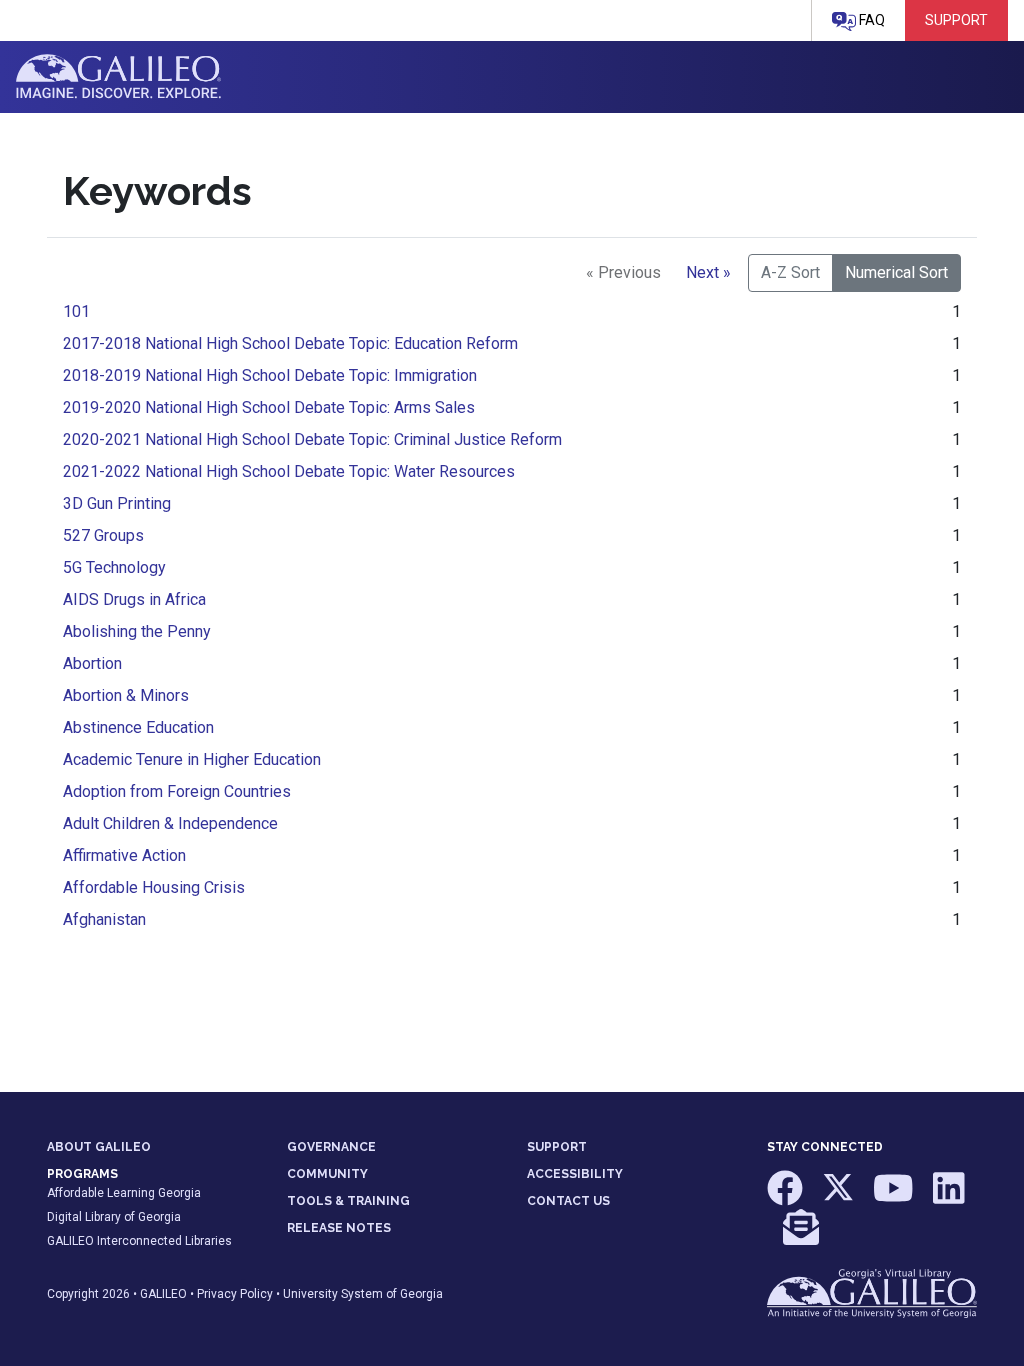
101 (76, 311)
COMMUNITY (327, 1174)
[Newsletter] (801, 1237)
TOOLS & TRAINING (348, 1201)
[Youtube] (895, 1197)
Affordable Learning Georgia (124, 1193)
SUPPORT (557, 1147)
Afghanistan (104, 919)
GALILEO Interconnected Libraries (139, 1241)
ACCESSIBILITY (575, 1174)
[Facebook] (786, 1197)
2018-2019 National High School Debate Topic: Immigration (270, 375)
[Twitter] (839, 1197)
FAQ (870, 20)
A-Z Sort (790, 272)
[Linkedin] (949, 1197)
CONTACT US (568, 1201)
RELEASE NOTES (339, 1228)
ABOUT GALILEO (99, 1147)
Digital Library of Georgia (114, 1217)
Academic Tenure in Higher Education (192, 759)
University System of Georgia (363, 1294)
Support (956, 20)
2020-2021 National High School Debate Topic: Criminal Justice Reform (312, 439)
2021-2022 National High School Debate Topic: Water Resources (289, 471)
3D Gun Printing (117, 503)
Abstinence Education (138, 727)
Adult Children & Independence (170, 823)
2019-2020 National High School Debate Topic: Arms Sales (269, 407)
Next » (708, 272)
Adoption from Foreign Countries (177, 791)
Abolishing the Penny (137, 631)
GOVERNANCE (331, 1147)
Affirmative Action (124, 855)
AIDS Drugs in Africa (134, 599)
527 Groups (103, 535)
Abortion (92, 663)
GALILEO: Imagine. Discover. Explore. (118, 77)
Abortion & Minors (126, 695)
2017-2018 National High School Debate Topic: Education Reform (290, 343)
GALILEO (163, 1294)
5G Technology (114, 567)
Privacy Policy (235, 1294)
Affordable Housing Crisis (154, 887)
